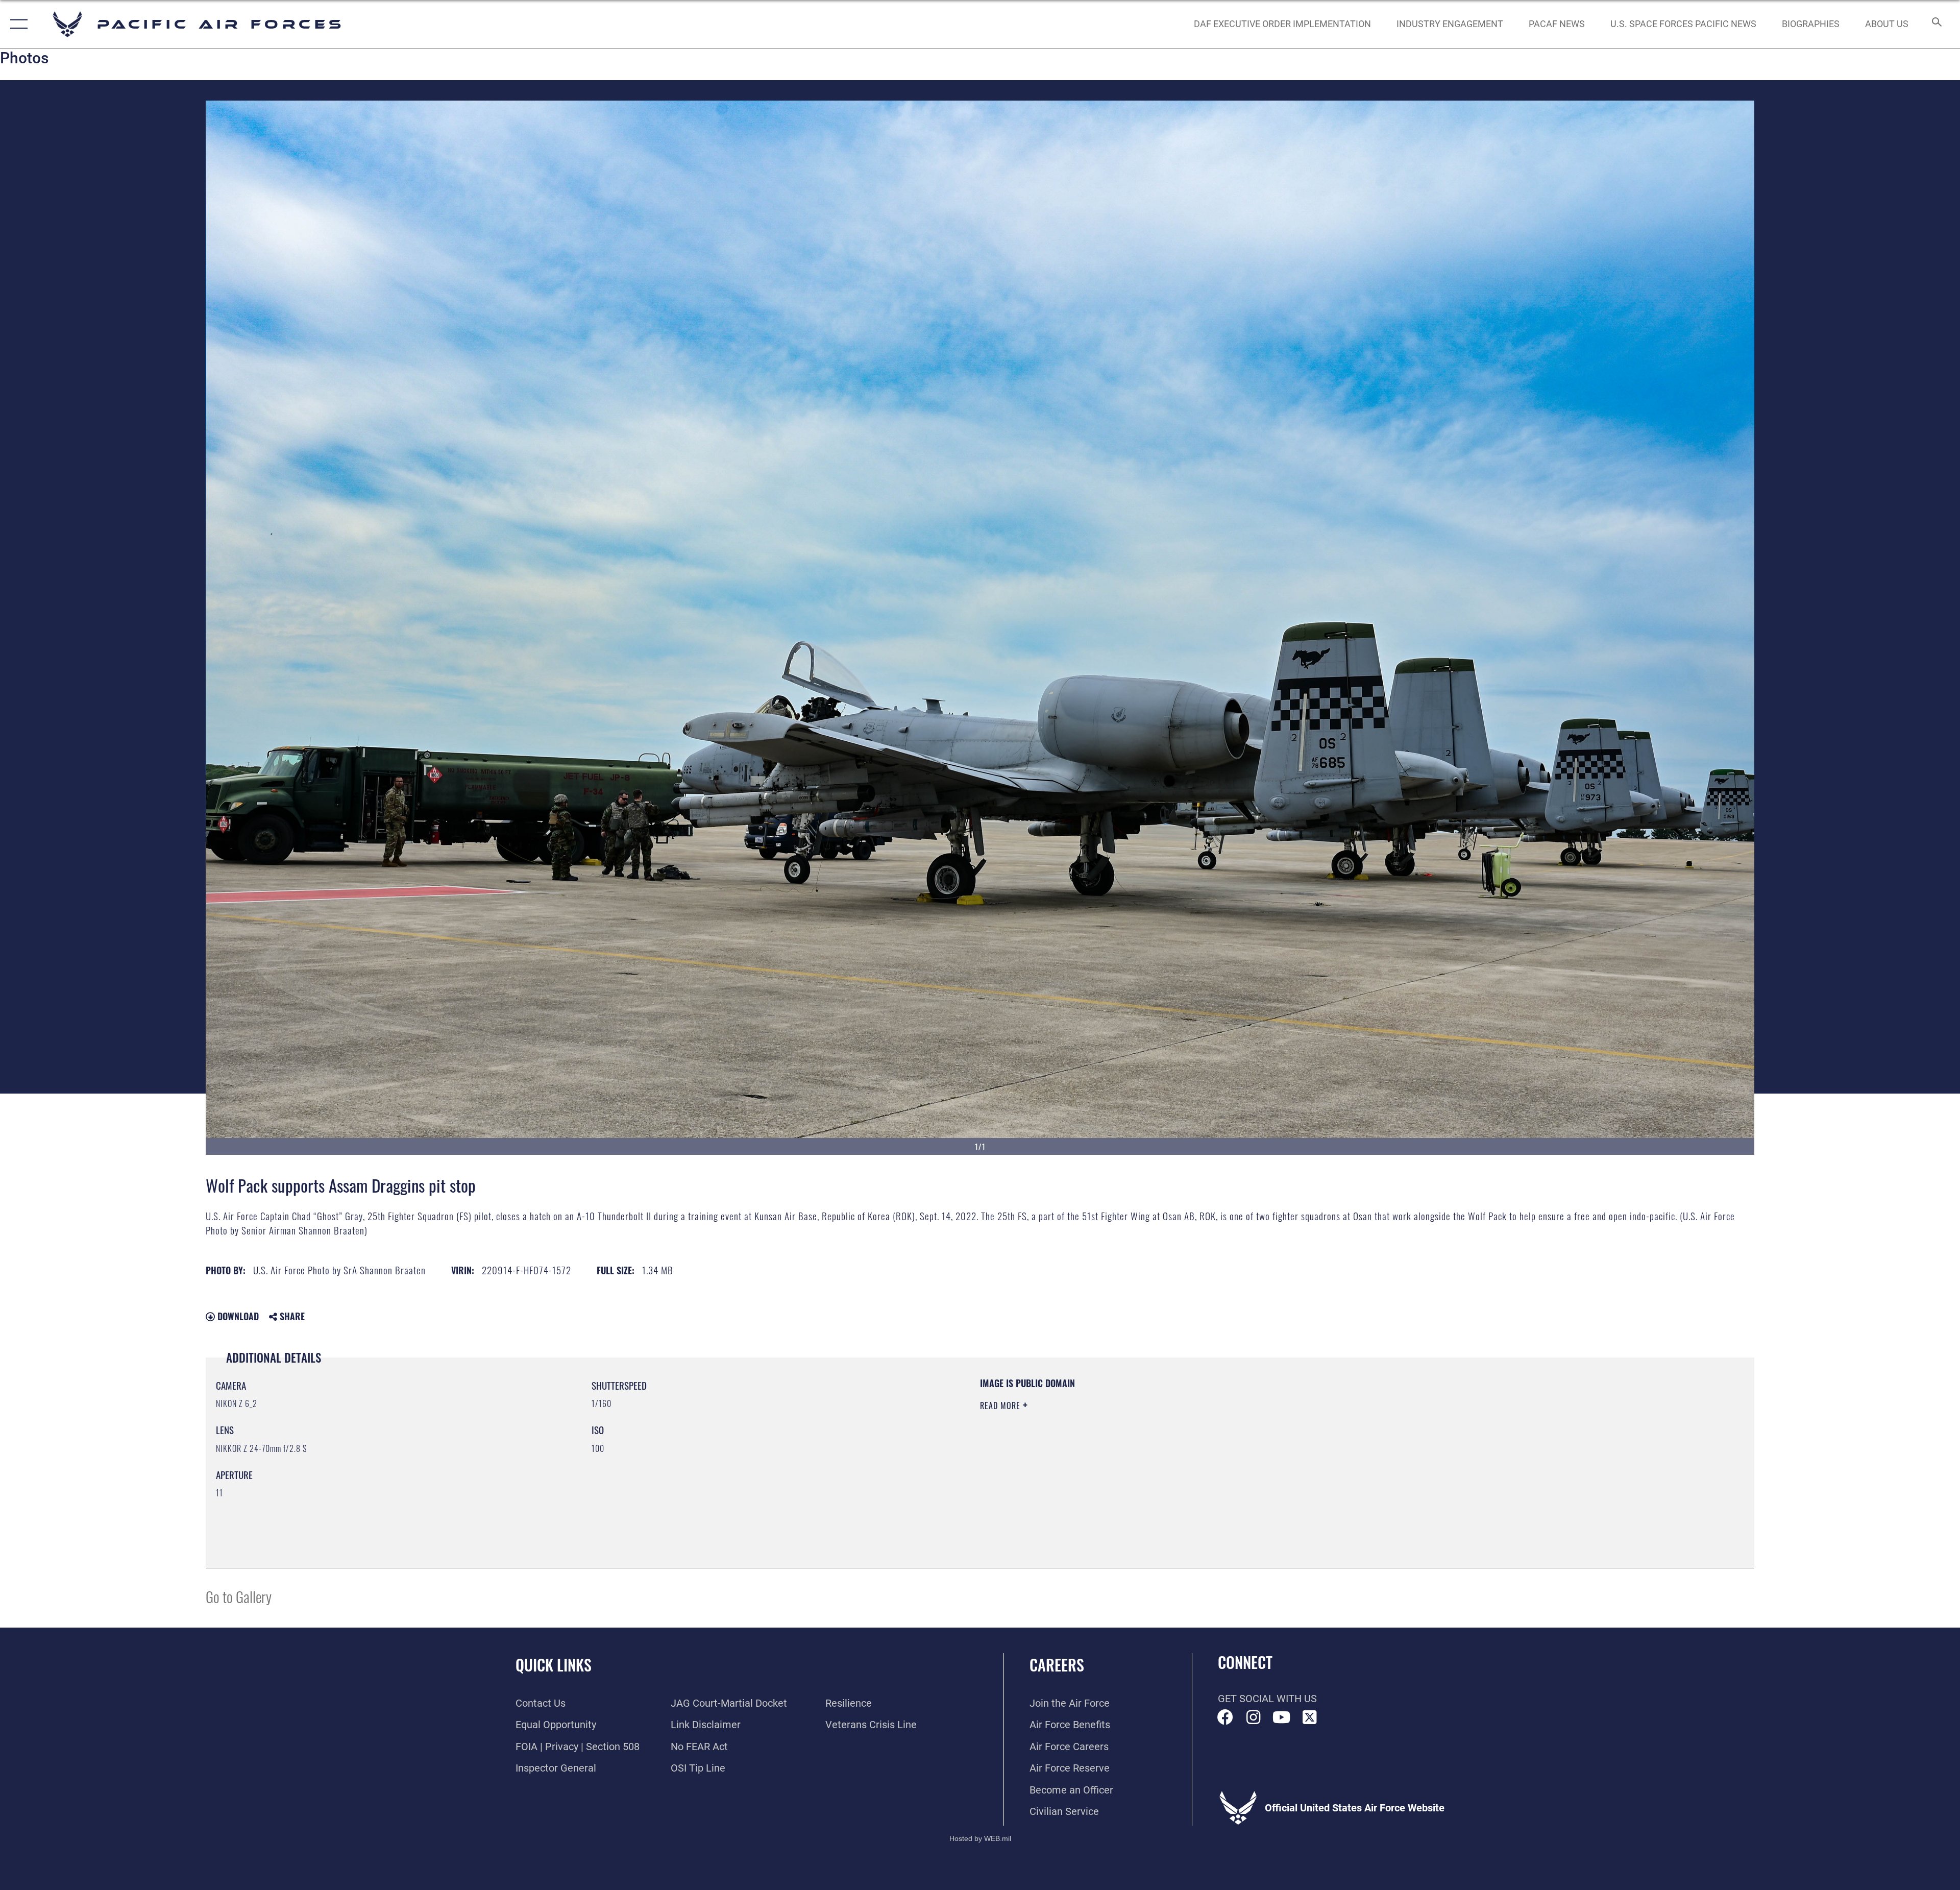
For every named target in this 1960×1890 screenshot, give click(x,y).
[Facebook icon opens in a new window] (1226, 1717)
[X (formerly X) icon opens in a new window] (1310, 1717)
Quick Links (554, 1665)
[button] (17, 24)
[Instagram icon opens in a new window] (1254, 1717)
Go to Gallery (239, 1596)
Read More (1001, 1406)
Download (237, 1316)
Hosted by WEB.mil (980, 1838)
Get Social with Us (1267, 1699)
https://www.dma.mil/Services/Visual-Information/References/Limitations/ (1304, 1442)
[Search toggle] (1936, 24)
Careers (1057, 1665)
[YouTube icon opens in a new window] (1282, 1717)
